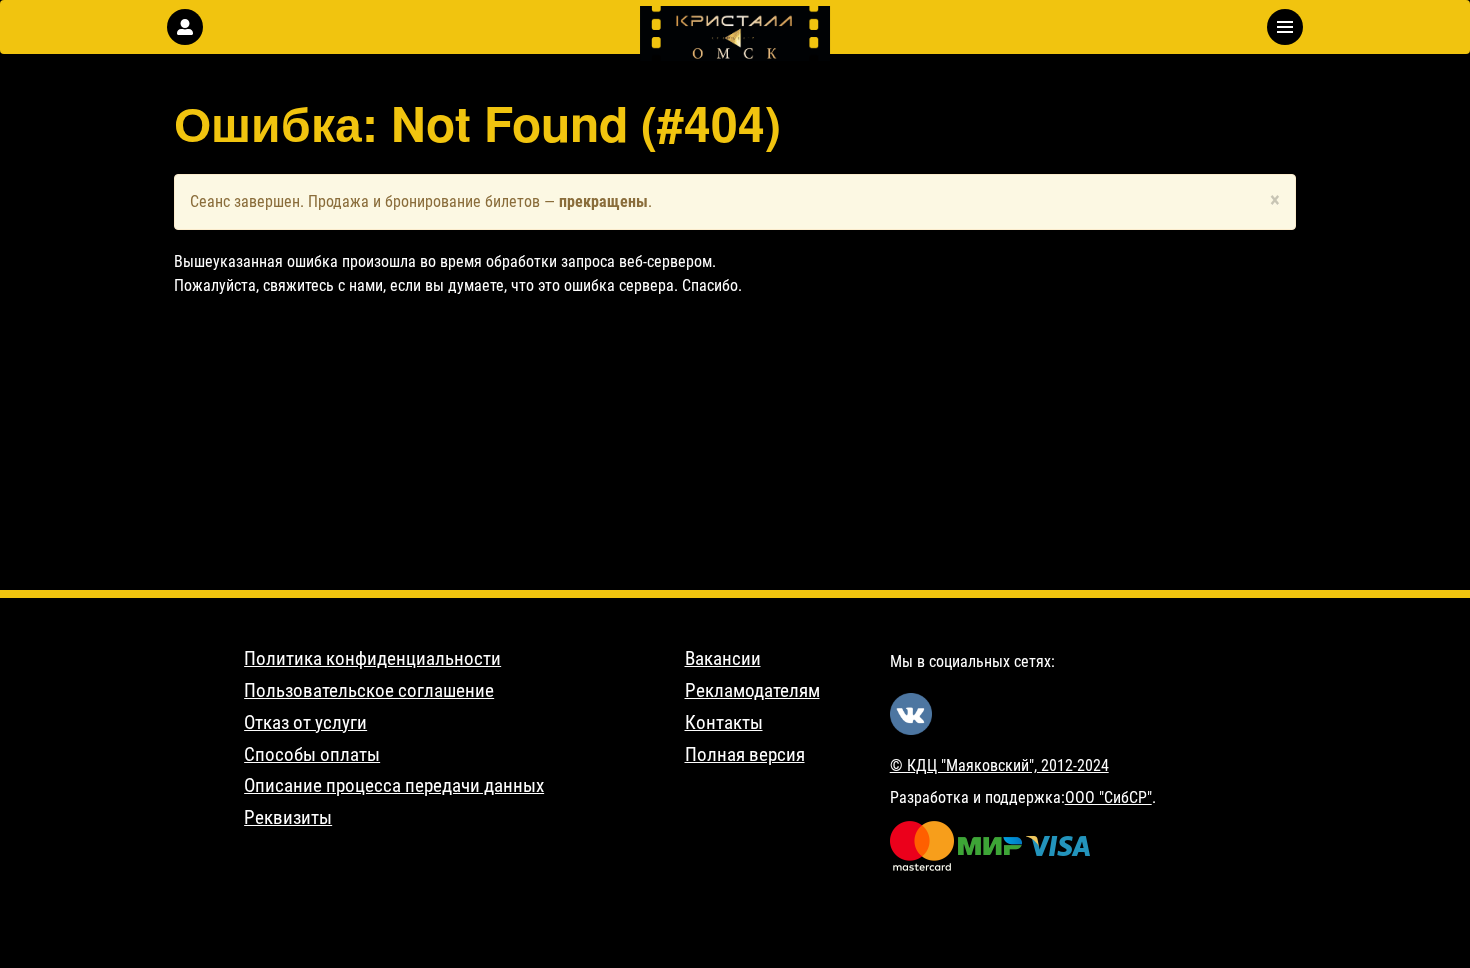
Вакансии (723, 659)
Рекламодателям (752, 691)
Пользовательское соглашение (369, 691)
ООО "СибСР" (1108, 797)
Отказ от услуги (305, 723)
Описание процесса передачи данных (394, 786)
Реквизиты (288, 818)
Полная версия (745, 755)
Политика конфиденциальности (372, 659)
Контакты (724, 723)
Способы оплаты (312, 755)
